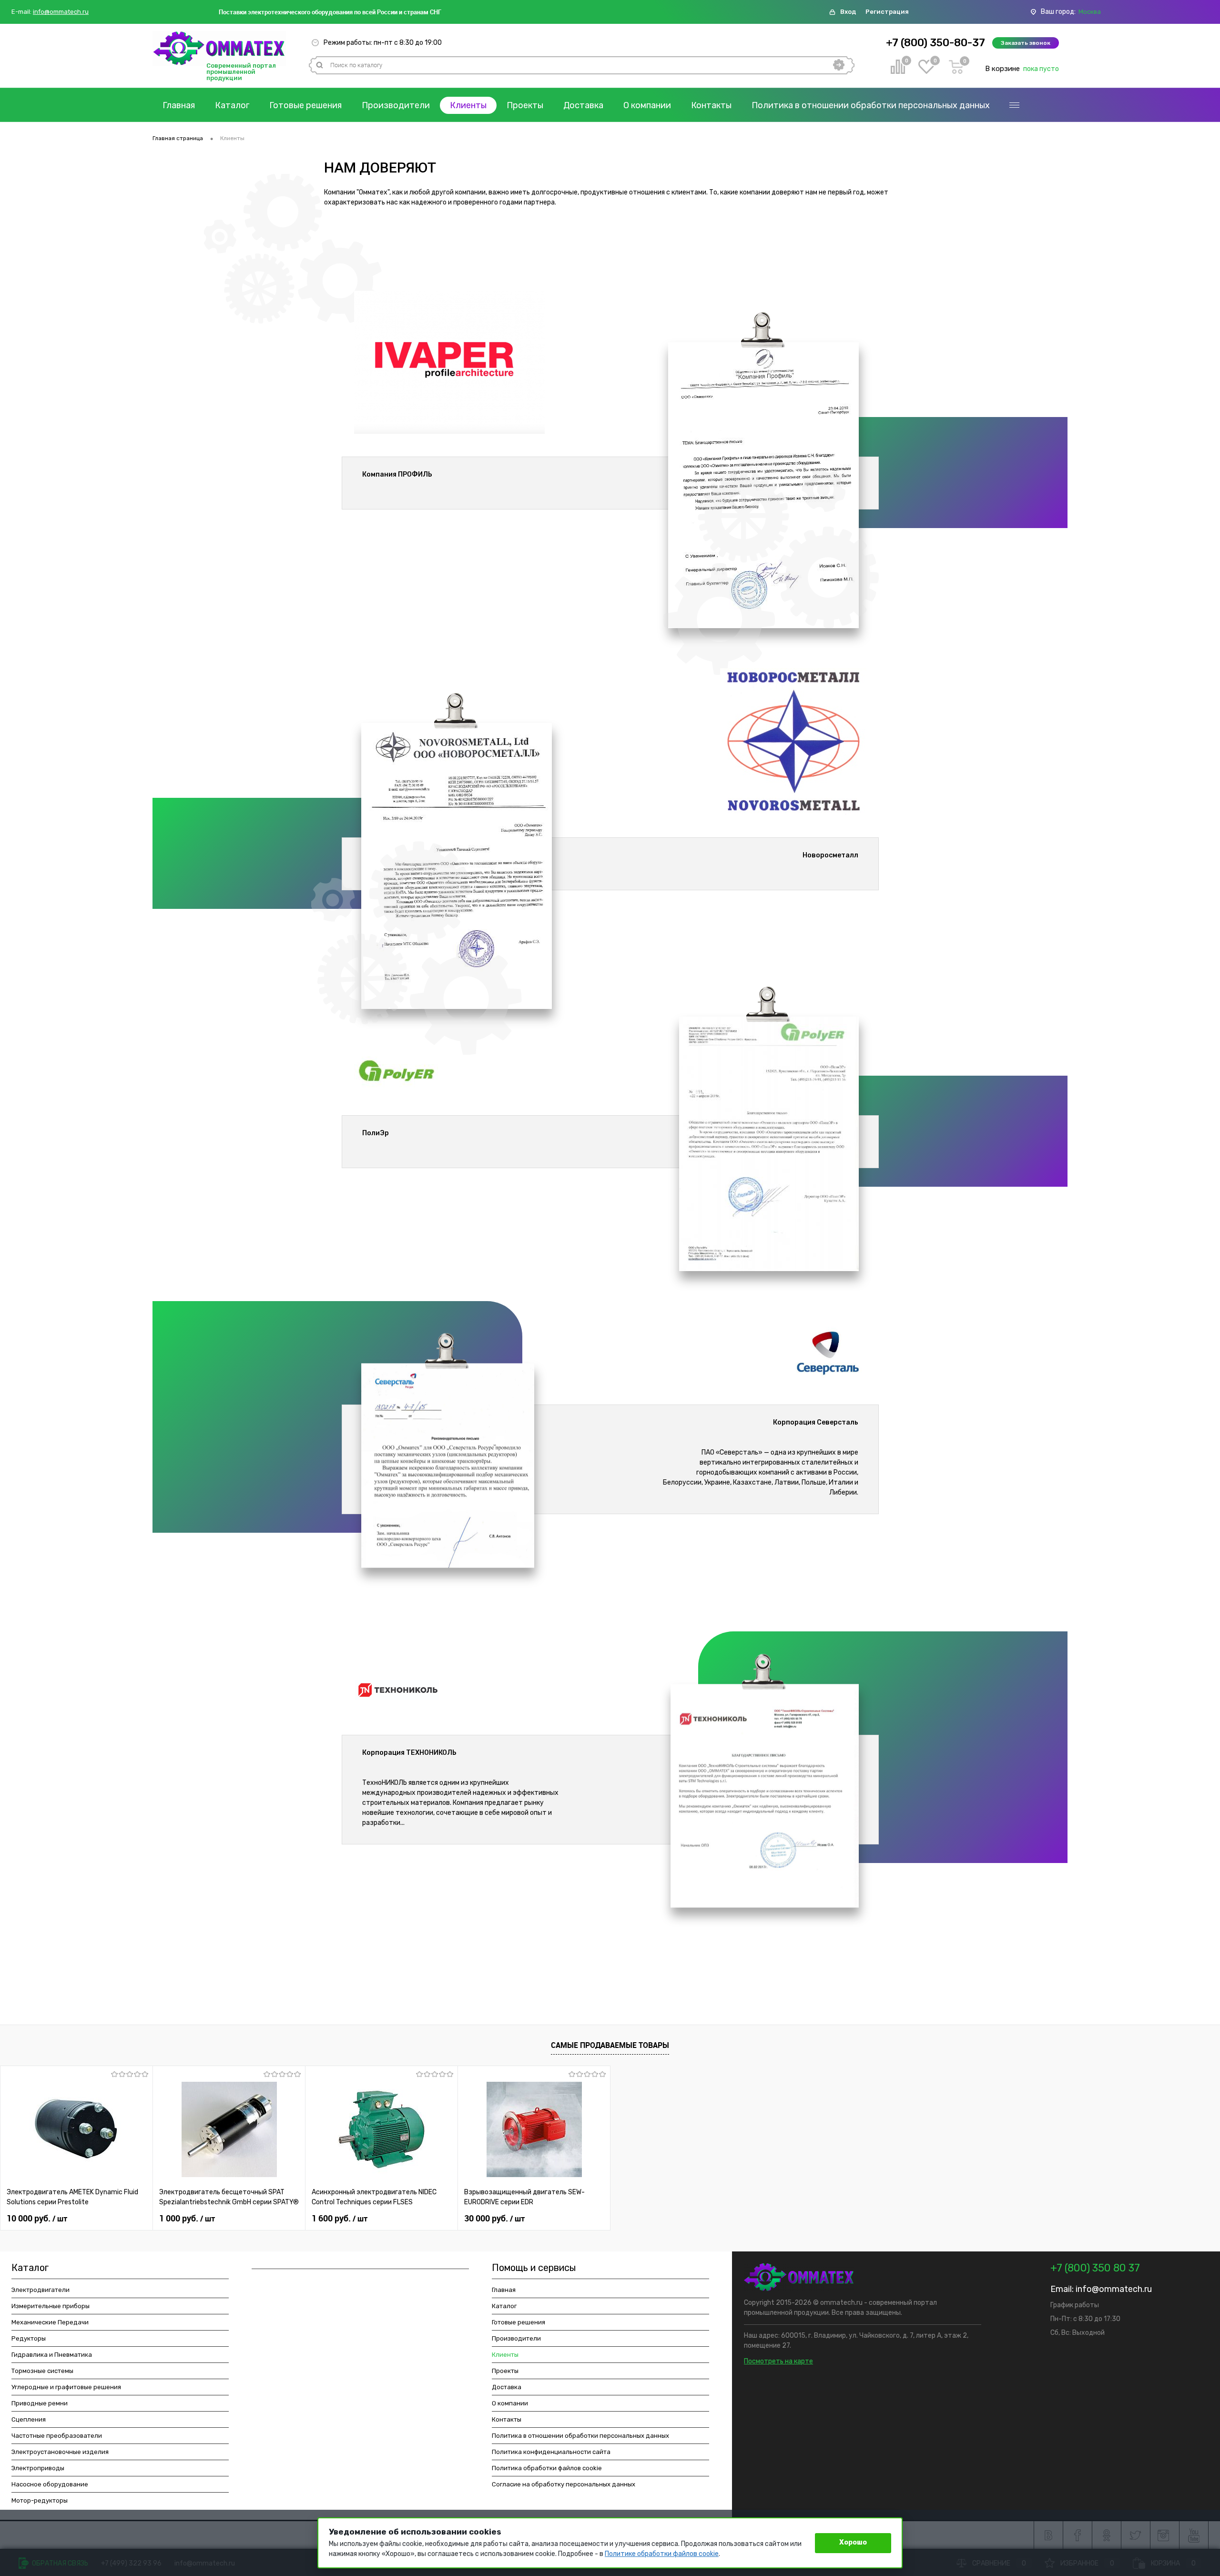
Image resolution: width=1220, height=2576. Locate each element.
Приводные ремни (40, 2403)
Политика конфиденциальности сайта (551, 2452)
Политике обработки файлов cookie (662, 2554)
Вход (848, 12)
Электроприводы (38, 2468)
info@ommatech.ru (61, 12)
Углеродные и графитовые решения (66, 2387)
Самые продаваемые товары (610, 2045)
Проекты (525, 105)
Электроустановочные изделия (60, 2452)
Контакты (711, 105)
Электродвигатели (41, 2290)
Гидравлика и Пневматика (52, 2355)
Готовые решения (305, 105)
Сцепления (29, 2419)
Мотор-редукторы (40, 2500)
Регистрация (887, 12)
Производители (396, 105)
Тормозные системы (42, 2371)
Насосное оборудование (50, 2484)
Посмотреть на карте (778, 2361)
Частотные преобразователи (57, 2436)
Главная (179, 105)
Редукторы (29, 2338)
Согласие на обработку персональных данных (564, 2484)
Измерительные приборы (51, 2306)
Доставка (583, 105)
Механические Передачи (50, 2322)
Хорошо (853, 2542)
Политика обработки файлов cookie (547, 2468)
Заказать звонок (1026, 43)
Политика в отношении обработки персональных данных (871, 105)
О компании (647, 105)
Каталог (232, 105)
